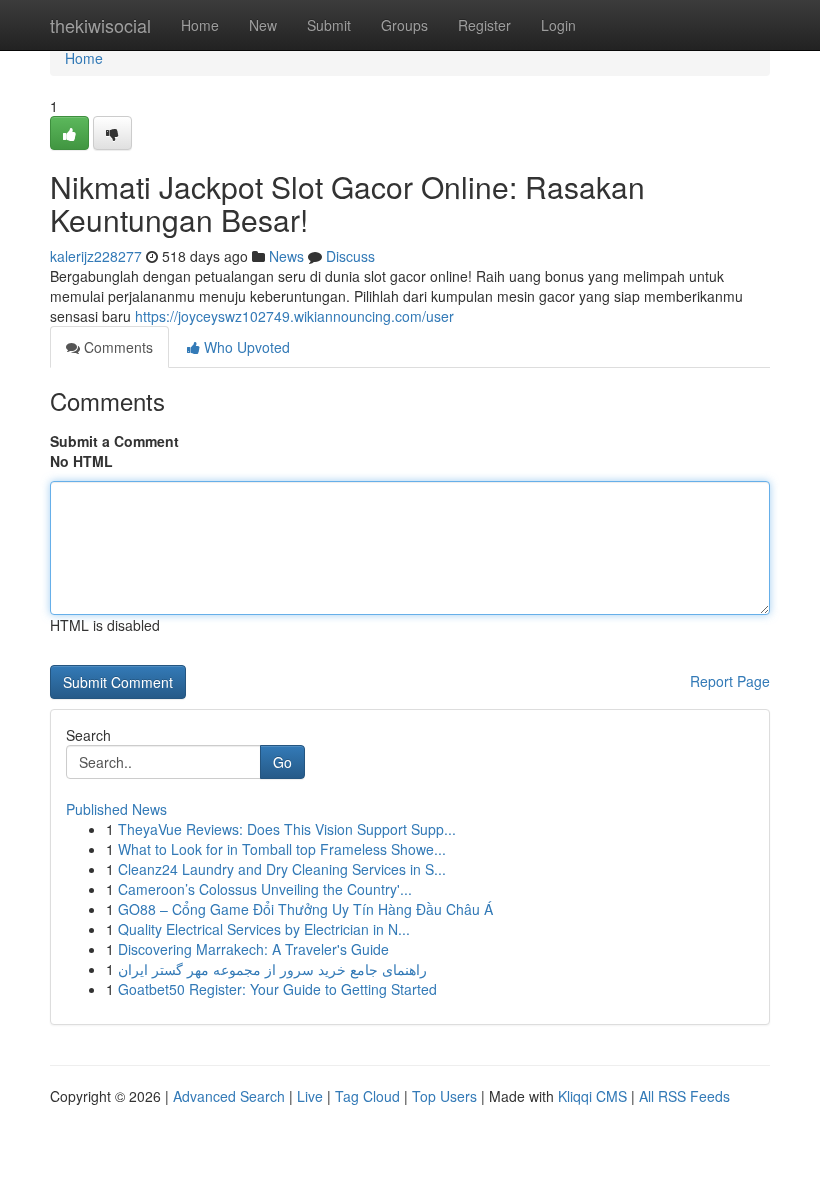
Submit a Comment (114, 441)
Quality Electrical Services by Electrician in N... (264, 929)
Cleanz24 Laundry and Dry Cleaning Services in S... (282, 869)
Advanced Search (229, 1096)
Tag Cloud (367, 1096)
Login (558, 25)
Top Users (444, 1096)
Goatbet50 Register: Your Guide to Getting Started (277, 989)
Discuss (350, 256)
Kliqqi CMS (592, 1096)
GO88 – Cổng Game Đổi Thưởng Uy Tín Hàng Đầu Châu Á (305, 909)
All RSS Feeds (684, 1096)
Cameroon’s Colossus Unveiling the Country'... (265, 889)
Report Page (730, 681)
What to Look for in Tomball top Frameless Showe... (282, 849)
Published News (116, 809)
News (286, 256)
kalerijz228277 (96, 256)
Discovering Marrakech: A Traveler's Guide (253, 949)
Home (200, 25)
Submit (329, 25)
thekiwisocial (100, 25)
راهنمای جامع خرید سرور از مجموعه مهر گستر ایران (272, 969)
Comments (116, 347)
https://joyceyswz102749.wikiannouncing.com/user (294, 316)
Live (310, 1096)
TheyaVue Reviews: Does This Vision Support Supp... (287, 829)
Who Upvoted (245, 347)
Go (282, 762)
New (263, 25)
